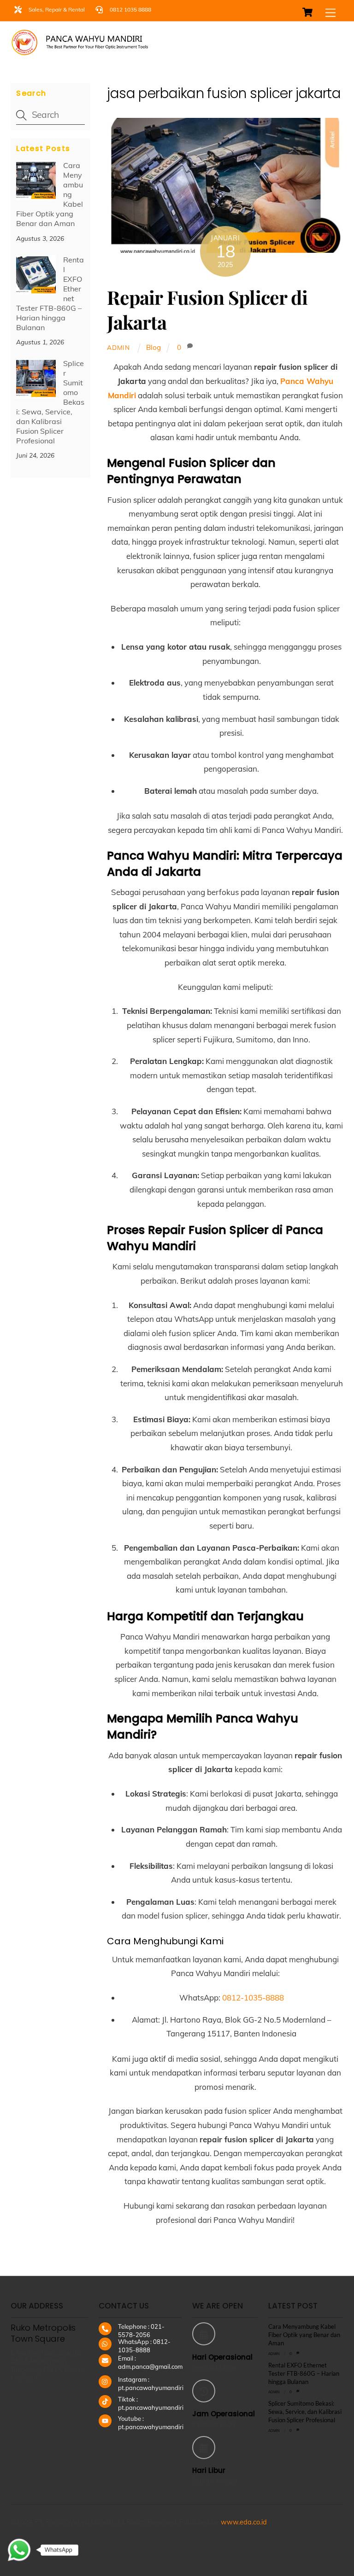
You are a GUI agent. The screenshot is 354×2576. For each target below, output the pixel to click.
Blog (153, 347)
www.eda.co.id (244, 2522)
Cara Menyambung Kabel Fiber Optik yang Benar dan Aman (304, 2335)
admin (118, 347)
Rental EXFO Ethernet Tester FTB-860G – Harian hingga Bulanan (304, 2373)
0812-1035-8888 (253, 1997)
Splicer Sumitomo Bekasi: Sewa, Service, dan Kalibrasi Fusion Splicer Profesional (50, 402)
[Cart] (307, 12)
